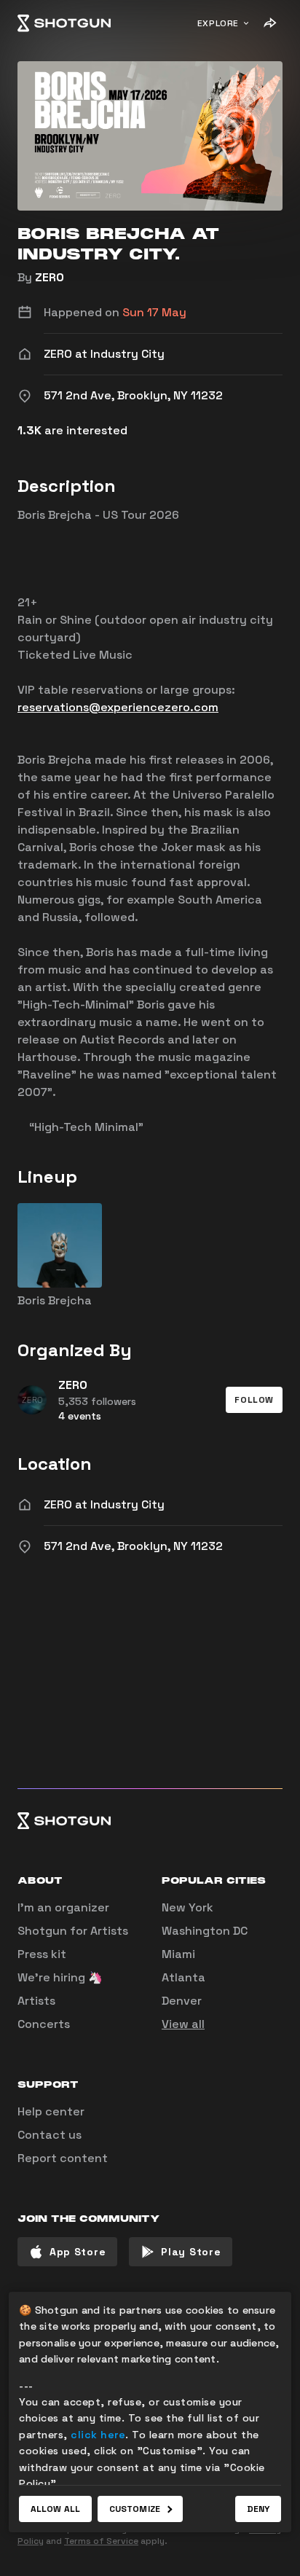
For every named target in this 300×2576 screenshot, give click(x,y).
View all (183, 2024)
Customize (135, 2509)
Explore (218, 23)
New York (187, 1907)
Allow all (55, 2509)
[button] (254, 1400)
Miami (178, 1954)
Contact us (50, 2135)
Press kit (42, 1954)
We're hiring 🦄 (60, 1977)
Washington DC (205, 1931)
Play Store (191, 2252)
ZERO (50, 277)
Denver (182, 2001)
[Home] (64, 23)
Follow (254, 1400)
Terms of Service (101, 2541)
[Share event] (269, 23)
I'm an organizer (63, 1907)
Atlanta (183, 1977)
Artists (36, 2001)
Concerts (44, 2024)
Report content (63, 2158)
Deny (258, 2509)
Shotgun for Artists (73, 1931)
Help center (51, 2111)
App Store (78, 2252)
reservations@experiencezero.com (118, 707)
